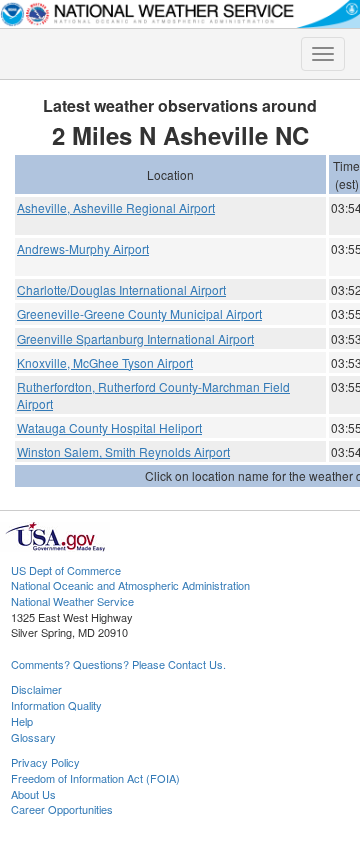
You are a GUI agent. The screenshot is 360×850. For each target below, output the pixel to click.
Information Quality (56, 705)
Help (22, 721)
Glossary (33, 737)
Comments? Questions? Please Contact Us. (118, 664)
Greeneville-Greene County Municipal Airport (139, 313)
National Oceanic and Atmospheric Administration (130, 585)
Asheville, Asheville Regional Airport (116, 207)
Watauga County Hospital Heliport (109, 427)
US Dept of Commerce (66, 570)
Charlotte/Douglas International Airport (121, 289)
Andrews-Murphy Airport (83, 248)
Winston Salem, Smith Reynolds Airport (123, 451)
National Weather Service (72, 601)
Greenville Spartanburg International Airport (135, 338)
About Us (33, 794)
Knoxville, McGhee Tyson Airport (105, 362)
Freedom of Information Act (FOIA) (95, 778)
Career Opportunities (62, 809)
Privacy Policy (45, 762)
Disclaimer (36, 689)
